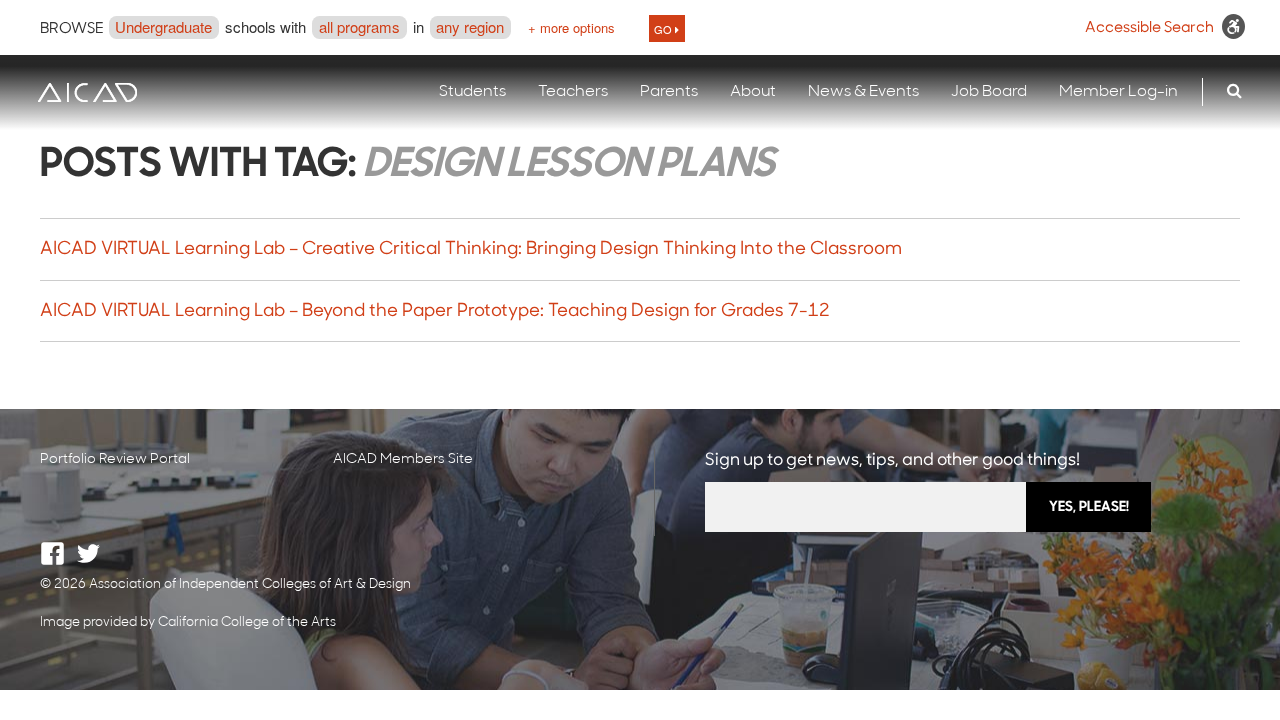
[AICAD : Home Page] (87, 92)
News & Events (863, 92)
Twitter (88, 553)
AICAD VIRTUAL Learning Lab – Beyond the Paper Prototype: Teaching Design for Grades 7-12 (435, 312)
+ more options (571, 27)
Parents (669, 92)
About (753, 92)
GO (664, 29)
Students (472, 92)
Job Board (989, 92)
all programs (359, 26)
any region (470, 26)
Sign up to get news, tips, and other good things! (892, 460)
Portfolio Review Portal (115, 459)
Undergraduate (163, 26)
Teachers (573, 92)
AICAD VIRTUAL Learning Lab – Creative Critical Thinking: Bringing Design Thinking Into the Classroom (471, 250)
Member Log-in (1118, 92)
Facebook (52, 553)
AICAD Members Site (403, 459)
